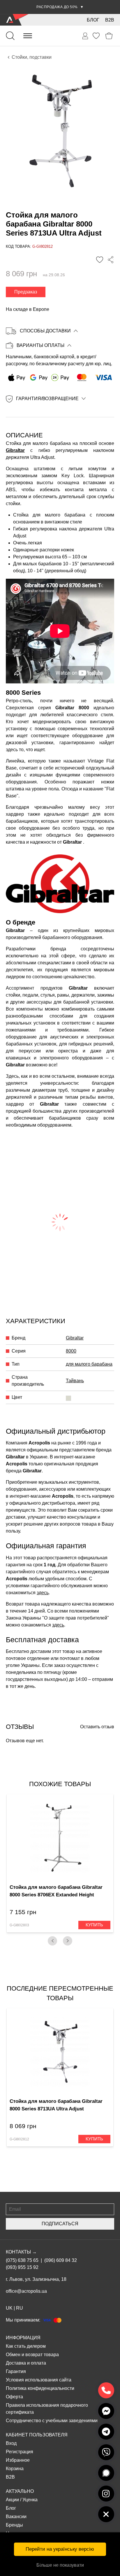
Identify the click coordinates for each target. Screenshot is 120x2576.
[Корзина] (109, 36)
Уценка (30, 2500)
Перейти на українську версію (60, 2549)
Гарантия (16, 2371)
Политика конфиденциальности (40, 2388)
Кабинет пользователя (37, 2435)
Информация (23, 2338)
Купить (94, 1925)
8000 (71, 1351)
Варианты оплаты (40, 345)
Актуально (20, 2491)
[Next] (68, 1941)
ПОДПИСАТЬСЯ (60, 2224)
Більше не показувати (60, 2565)
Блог (93, 20)
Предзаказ (26, 292)
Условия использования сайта (39, 2380)
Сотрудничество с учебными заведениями (52, 2421)
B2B (110, 20)
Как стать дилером (26, 2346)
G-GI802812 (19, 2139)
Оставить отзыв (97, 1727)
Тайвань (75, 1381)
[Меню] (28, 36)
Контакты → (21, 2252)
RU (20, 2308)
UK (9, 2308)
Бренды (14, 2525)
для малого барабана (89, 1364)
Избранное (18, 2460)
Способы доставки (45, 331)
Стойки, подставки (32, 57)
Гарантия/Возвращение (47, 399)
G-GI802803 (19, 1925)
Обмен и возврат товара (32, 2355)
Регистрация (20, 2452)
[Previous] (52, 1941)
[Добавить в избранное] (100, 260)
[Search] (10, 36)
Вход (11, 2443)
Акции (12, 2500)
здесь (43, 1593)
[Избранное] (96, 36)
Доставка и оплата (26, 2363)
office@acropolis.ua (26, 2291)
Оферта (14, 2397)
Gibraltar (15, 450)
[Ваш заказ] (85, 36)
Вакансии (16, 2517)
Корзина (15, 2469)
